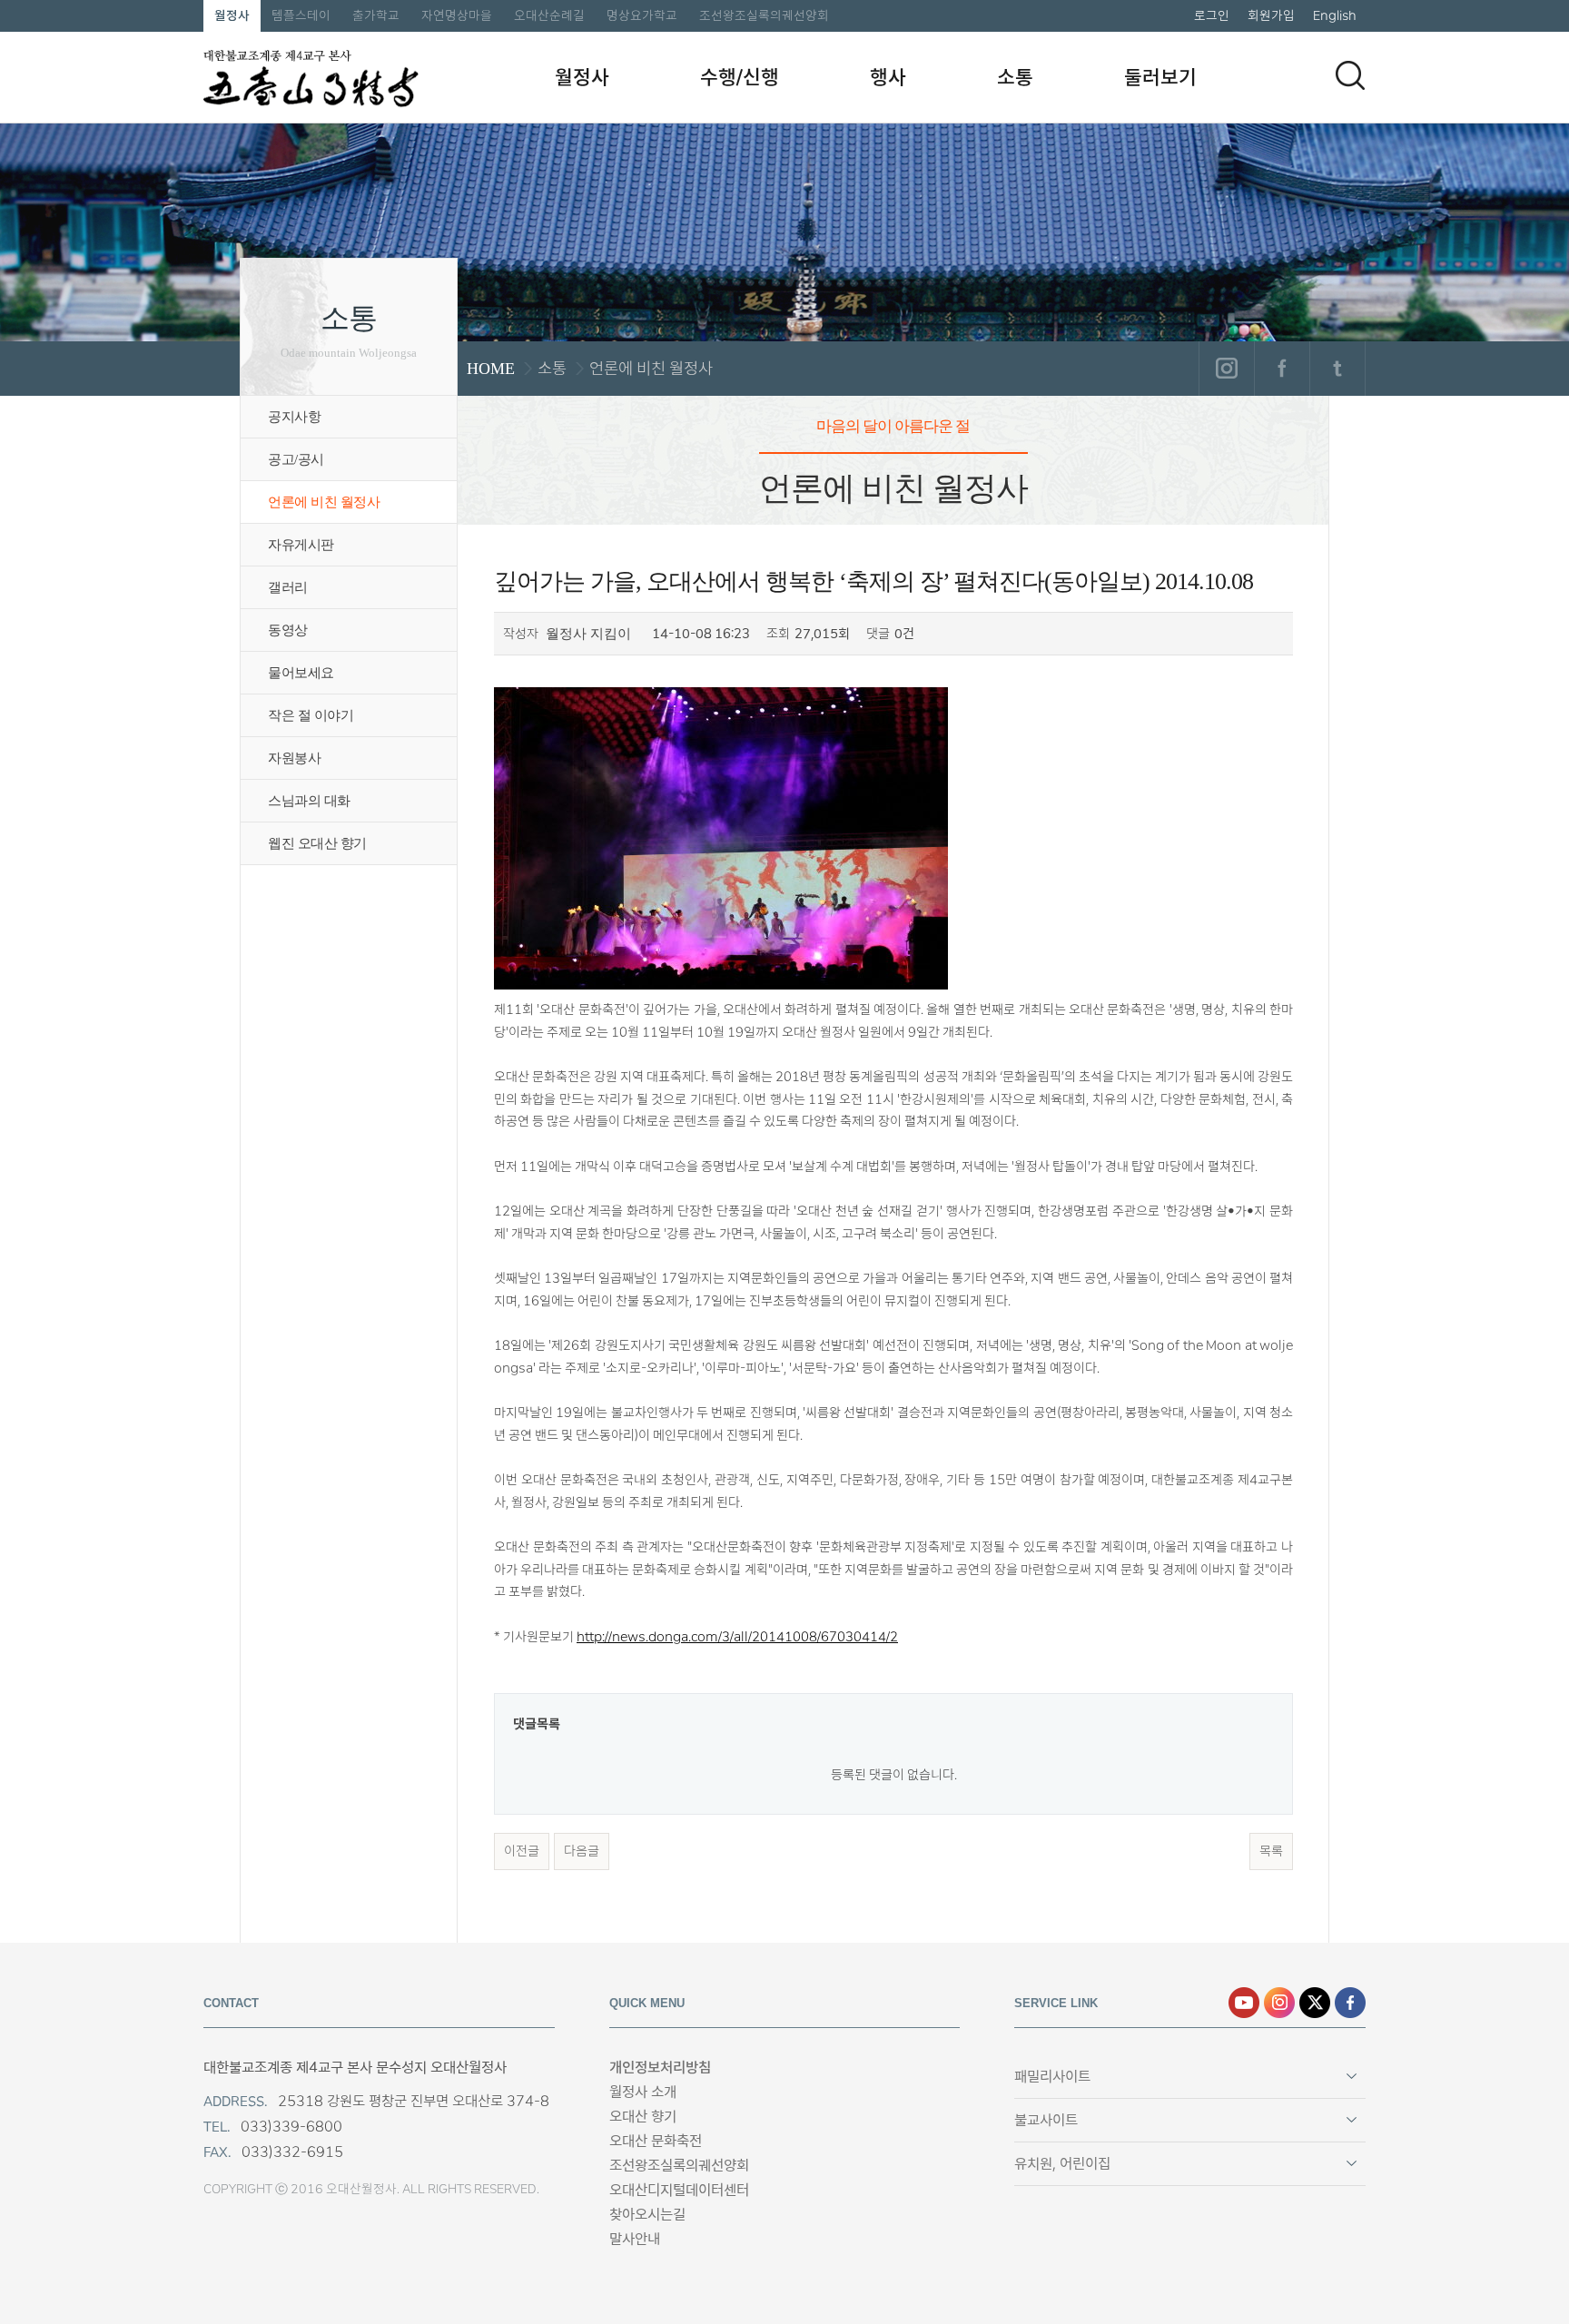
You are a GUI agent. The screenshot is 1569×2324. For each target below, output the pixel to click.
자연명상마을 (457, 15)
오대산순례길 (549, 15)
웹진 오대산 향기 (317, 843)
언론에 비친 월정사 (324, 502)
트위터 (1337, 369)
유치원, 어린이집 (1062, 2164)
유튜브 (1244, 2003)
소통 (1015, 77)
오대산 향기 (643, 2117)
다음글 (582, 1851)
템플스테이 (301, 15)
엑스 (1315, 2003)
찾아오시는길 (647, 2215)
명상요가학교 (642, 15)
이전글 (522, 1851)
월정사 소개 (643, 2092)
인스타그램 (1226, 369)
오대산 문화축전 (656, 2141)
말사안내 (635, 2239)
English (1335, 15)
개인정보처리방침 (660, 2068)
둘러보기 (1160, 77)
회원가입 (1271, 15)
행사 (888, 77)
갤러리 (288, 587)
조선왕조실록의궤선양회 (764, 15)
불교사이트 (1046, 2120)
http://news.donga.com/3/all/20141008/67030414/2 (737, 1637)
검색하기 (1350, 75)
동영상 (288, 630)
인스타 (1279, 2003)
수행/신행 (740, 77)
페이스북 (1282, 369)
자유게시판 (301, 545)
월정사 (232, 15)
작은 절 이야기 (311, 715)
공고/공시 (296, 459)
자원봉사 (294, 758)
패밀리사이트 (1052, 2077)
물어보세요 (301, 673)
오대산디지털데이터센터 (679, 2190)
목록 (1271, 1851)
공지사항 (294, 417)
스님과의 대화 (309, 801)
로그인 (1212, 15)
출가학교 (376, 15)
